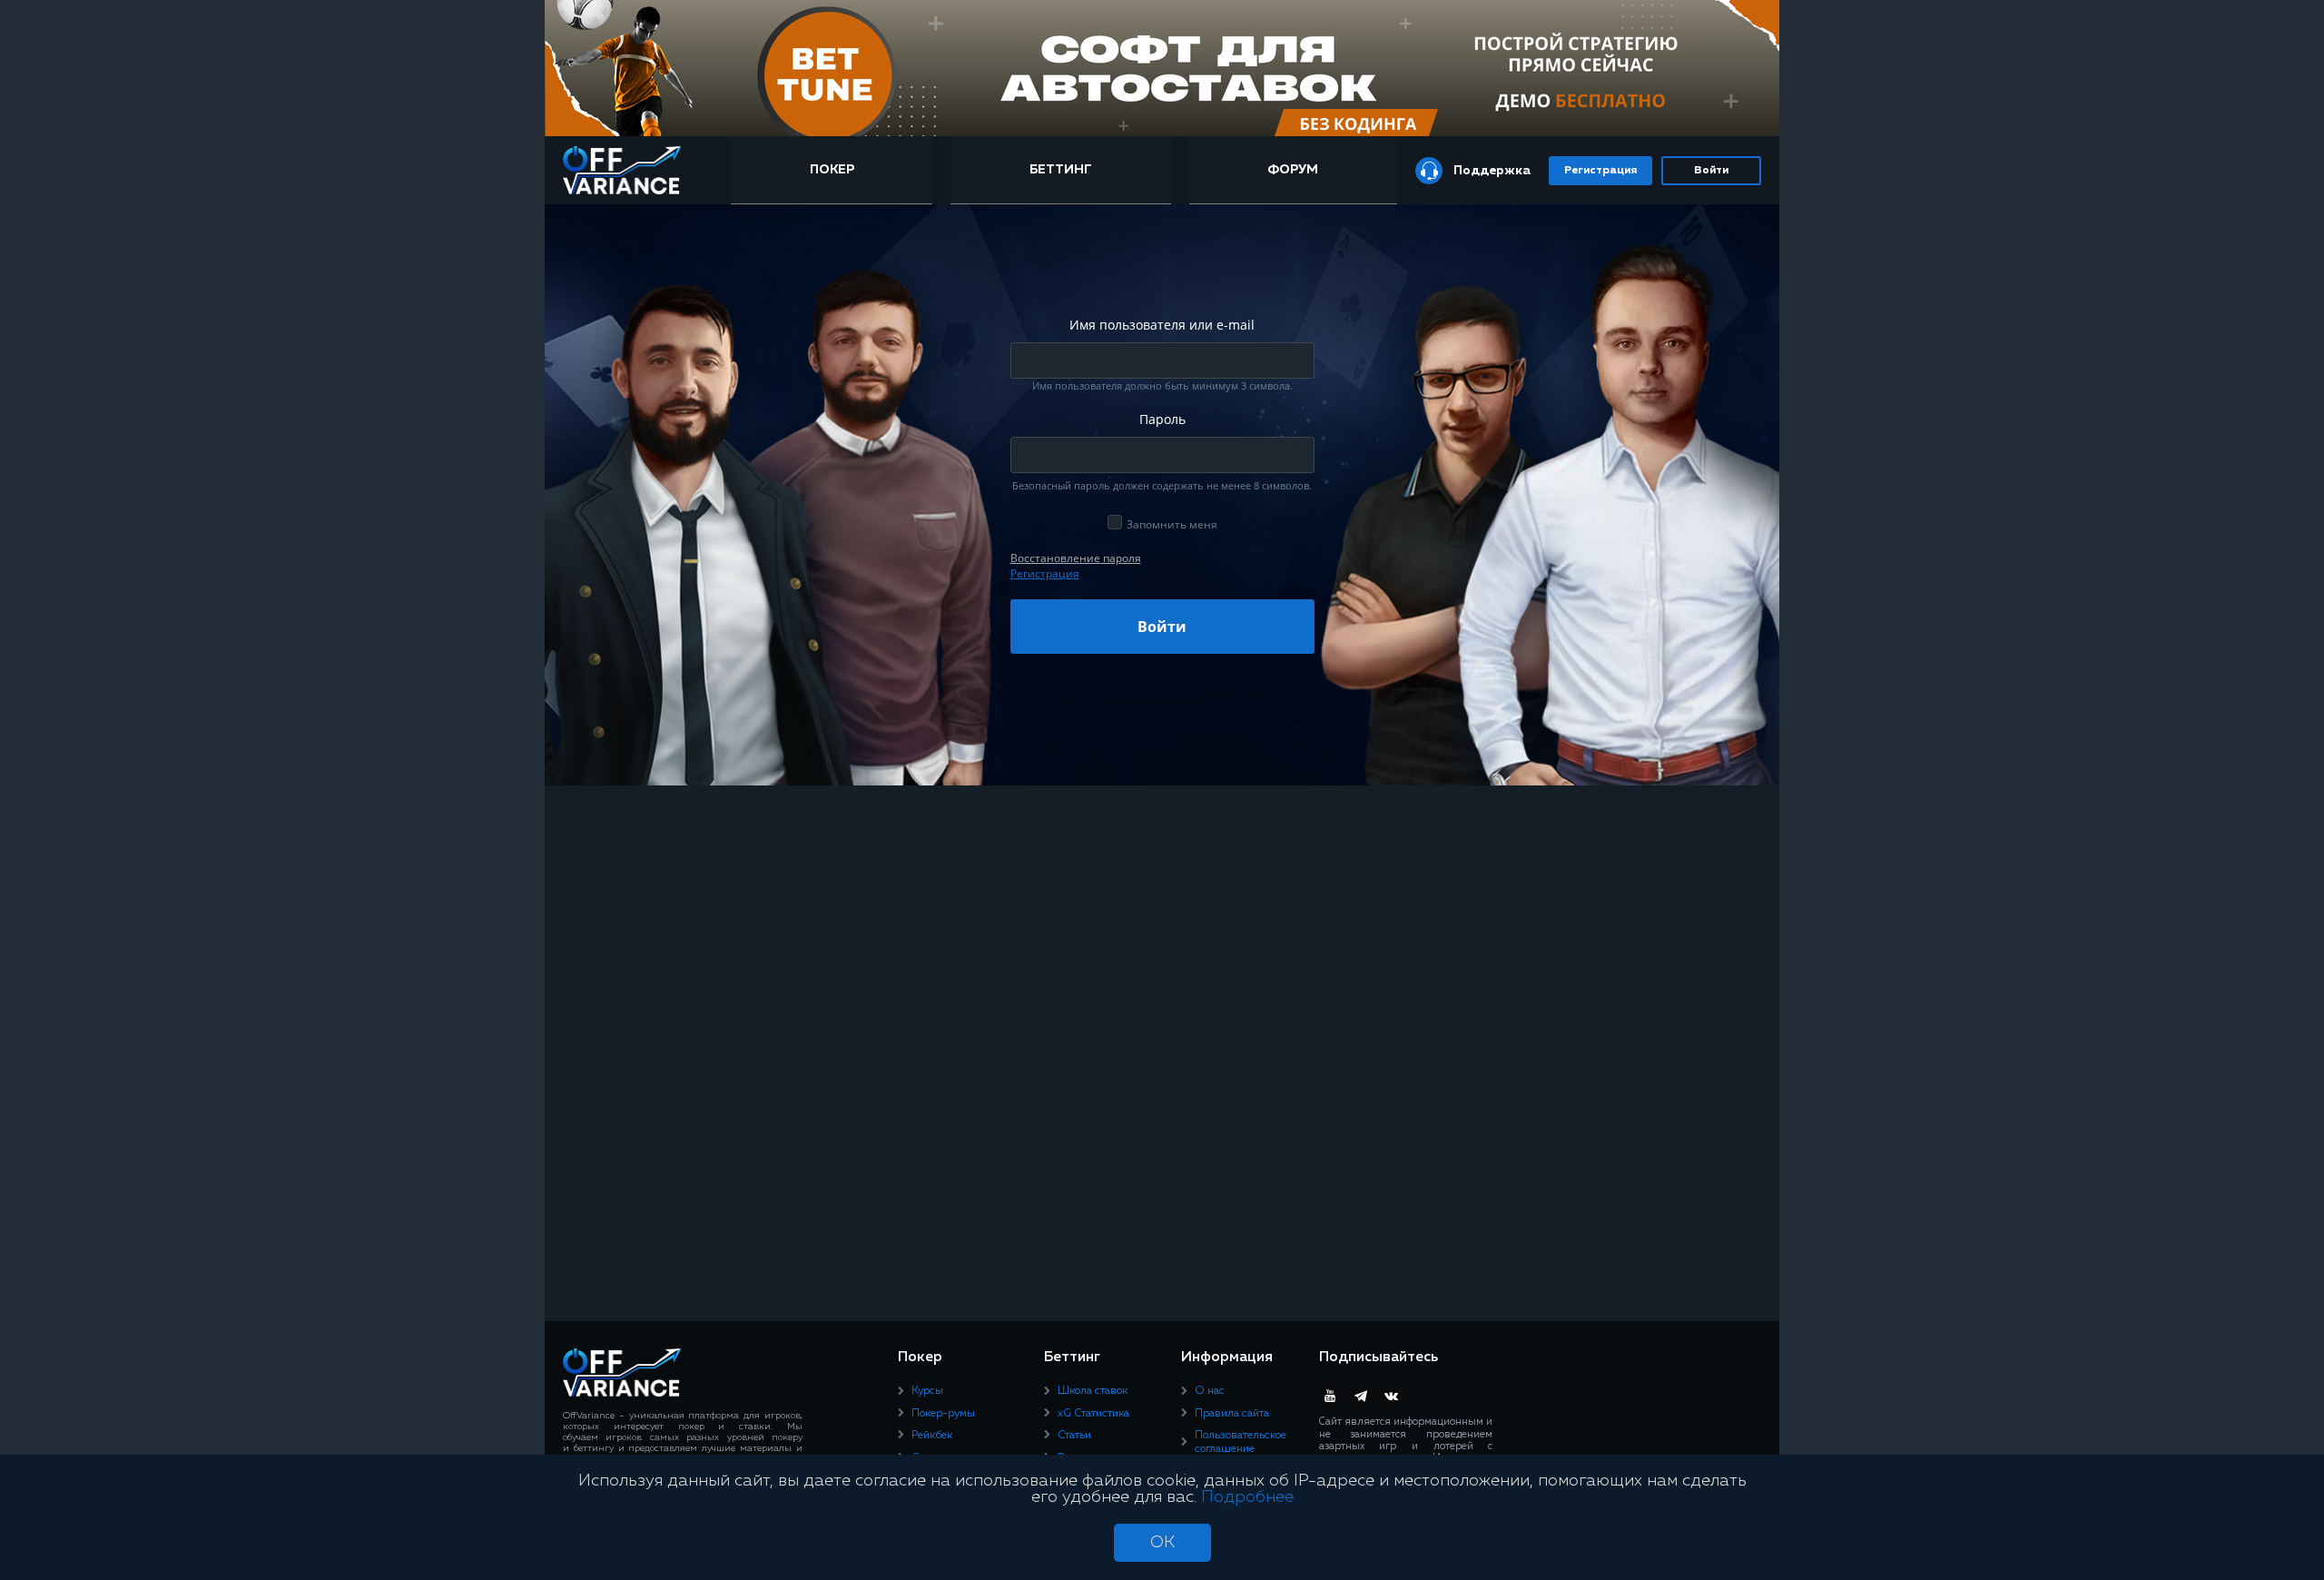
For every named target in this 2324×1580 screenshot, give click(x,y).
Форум (1293, 170)
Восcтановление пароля (1076, 558)
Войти (1711, 171)
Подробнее (1247, 1497)
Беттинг (1061, 170)
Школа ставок (1093, 1391)
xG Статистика (1093, 1414)
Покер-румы (943, 1414)
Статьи (1074, 1436)
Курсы (927, 1391)
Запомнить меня (1172, 524)
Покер (832, 170)
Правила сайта (1232, 1414)
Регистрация (1600, 171)
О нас (1210, 1391)
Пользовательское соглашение (1241, 1442)
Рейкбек (932, 1436)
